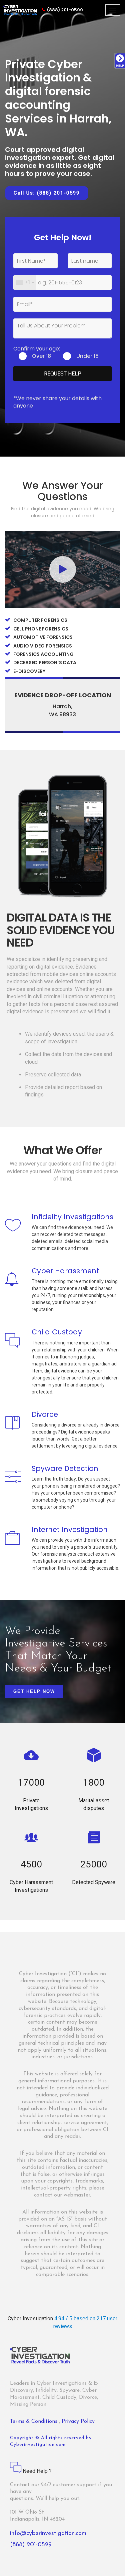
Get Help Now (34, 1691)
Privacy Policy (78, 2421)
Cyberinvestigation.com (38, 2445)
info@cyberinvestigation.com (48, 2534)
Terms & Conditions (34, 2421)
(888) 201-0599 (65, 10)
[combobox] (25, 283)
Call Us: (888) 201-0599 (47, 193)
